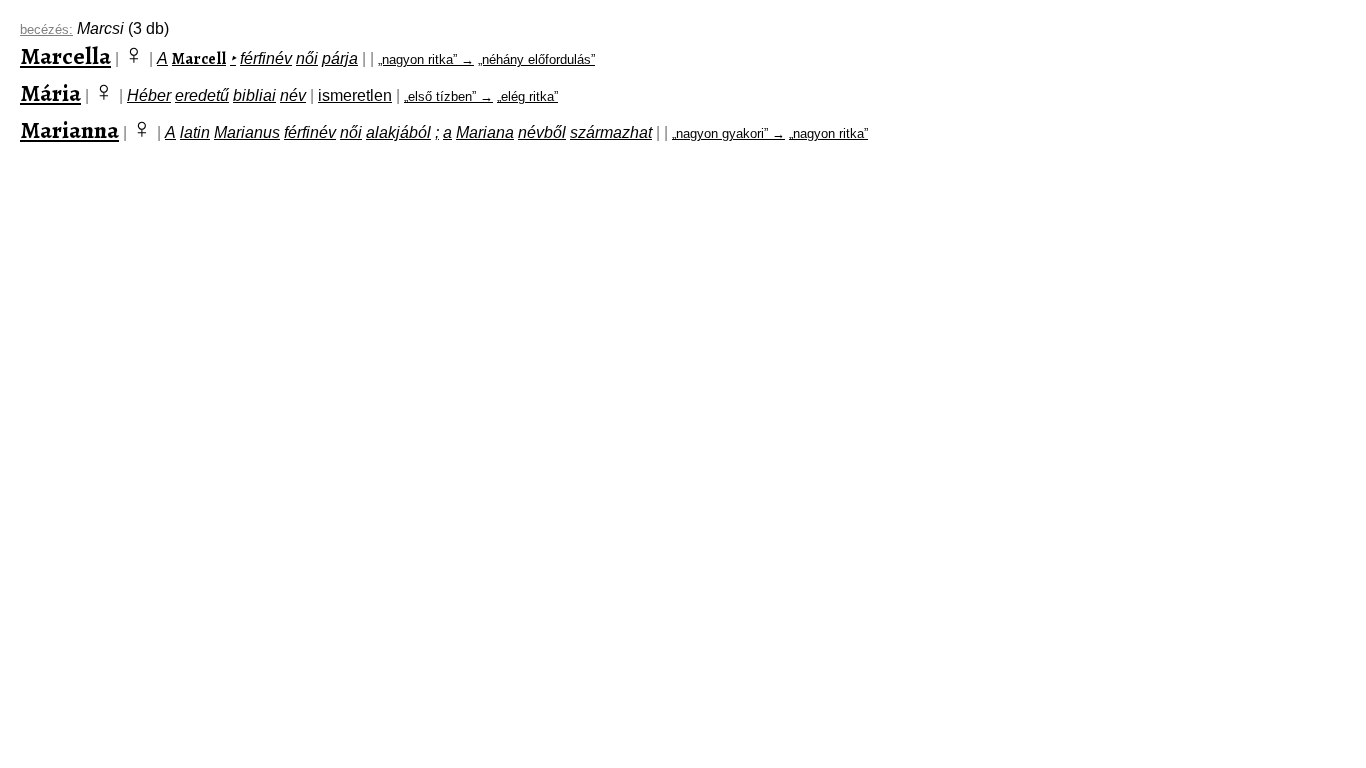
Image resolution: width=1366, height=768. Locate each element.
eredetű (202, 95)
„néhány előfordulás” (536, 59)
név (293, 95)
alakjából (398, 132)
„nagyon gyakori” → (728, 133)
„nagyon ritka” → (426, 59)
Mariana (485, 132)
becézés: (46, 29)
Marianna (69, 130)
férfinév (266, 58)
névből (542, 132)
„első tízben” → (448, 96)
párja (340, 58)
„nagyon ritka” (828, 133)
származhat (611, 132)
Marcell (199, 59)
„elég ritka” (527, 96)
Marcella (65, 56)
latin (195, 132)
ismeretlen (355, 95)
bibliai (254, 95)
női (307, 58)
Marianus (247, 132)
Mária (50, 93)
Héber (149, 95)
